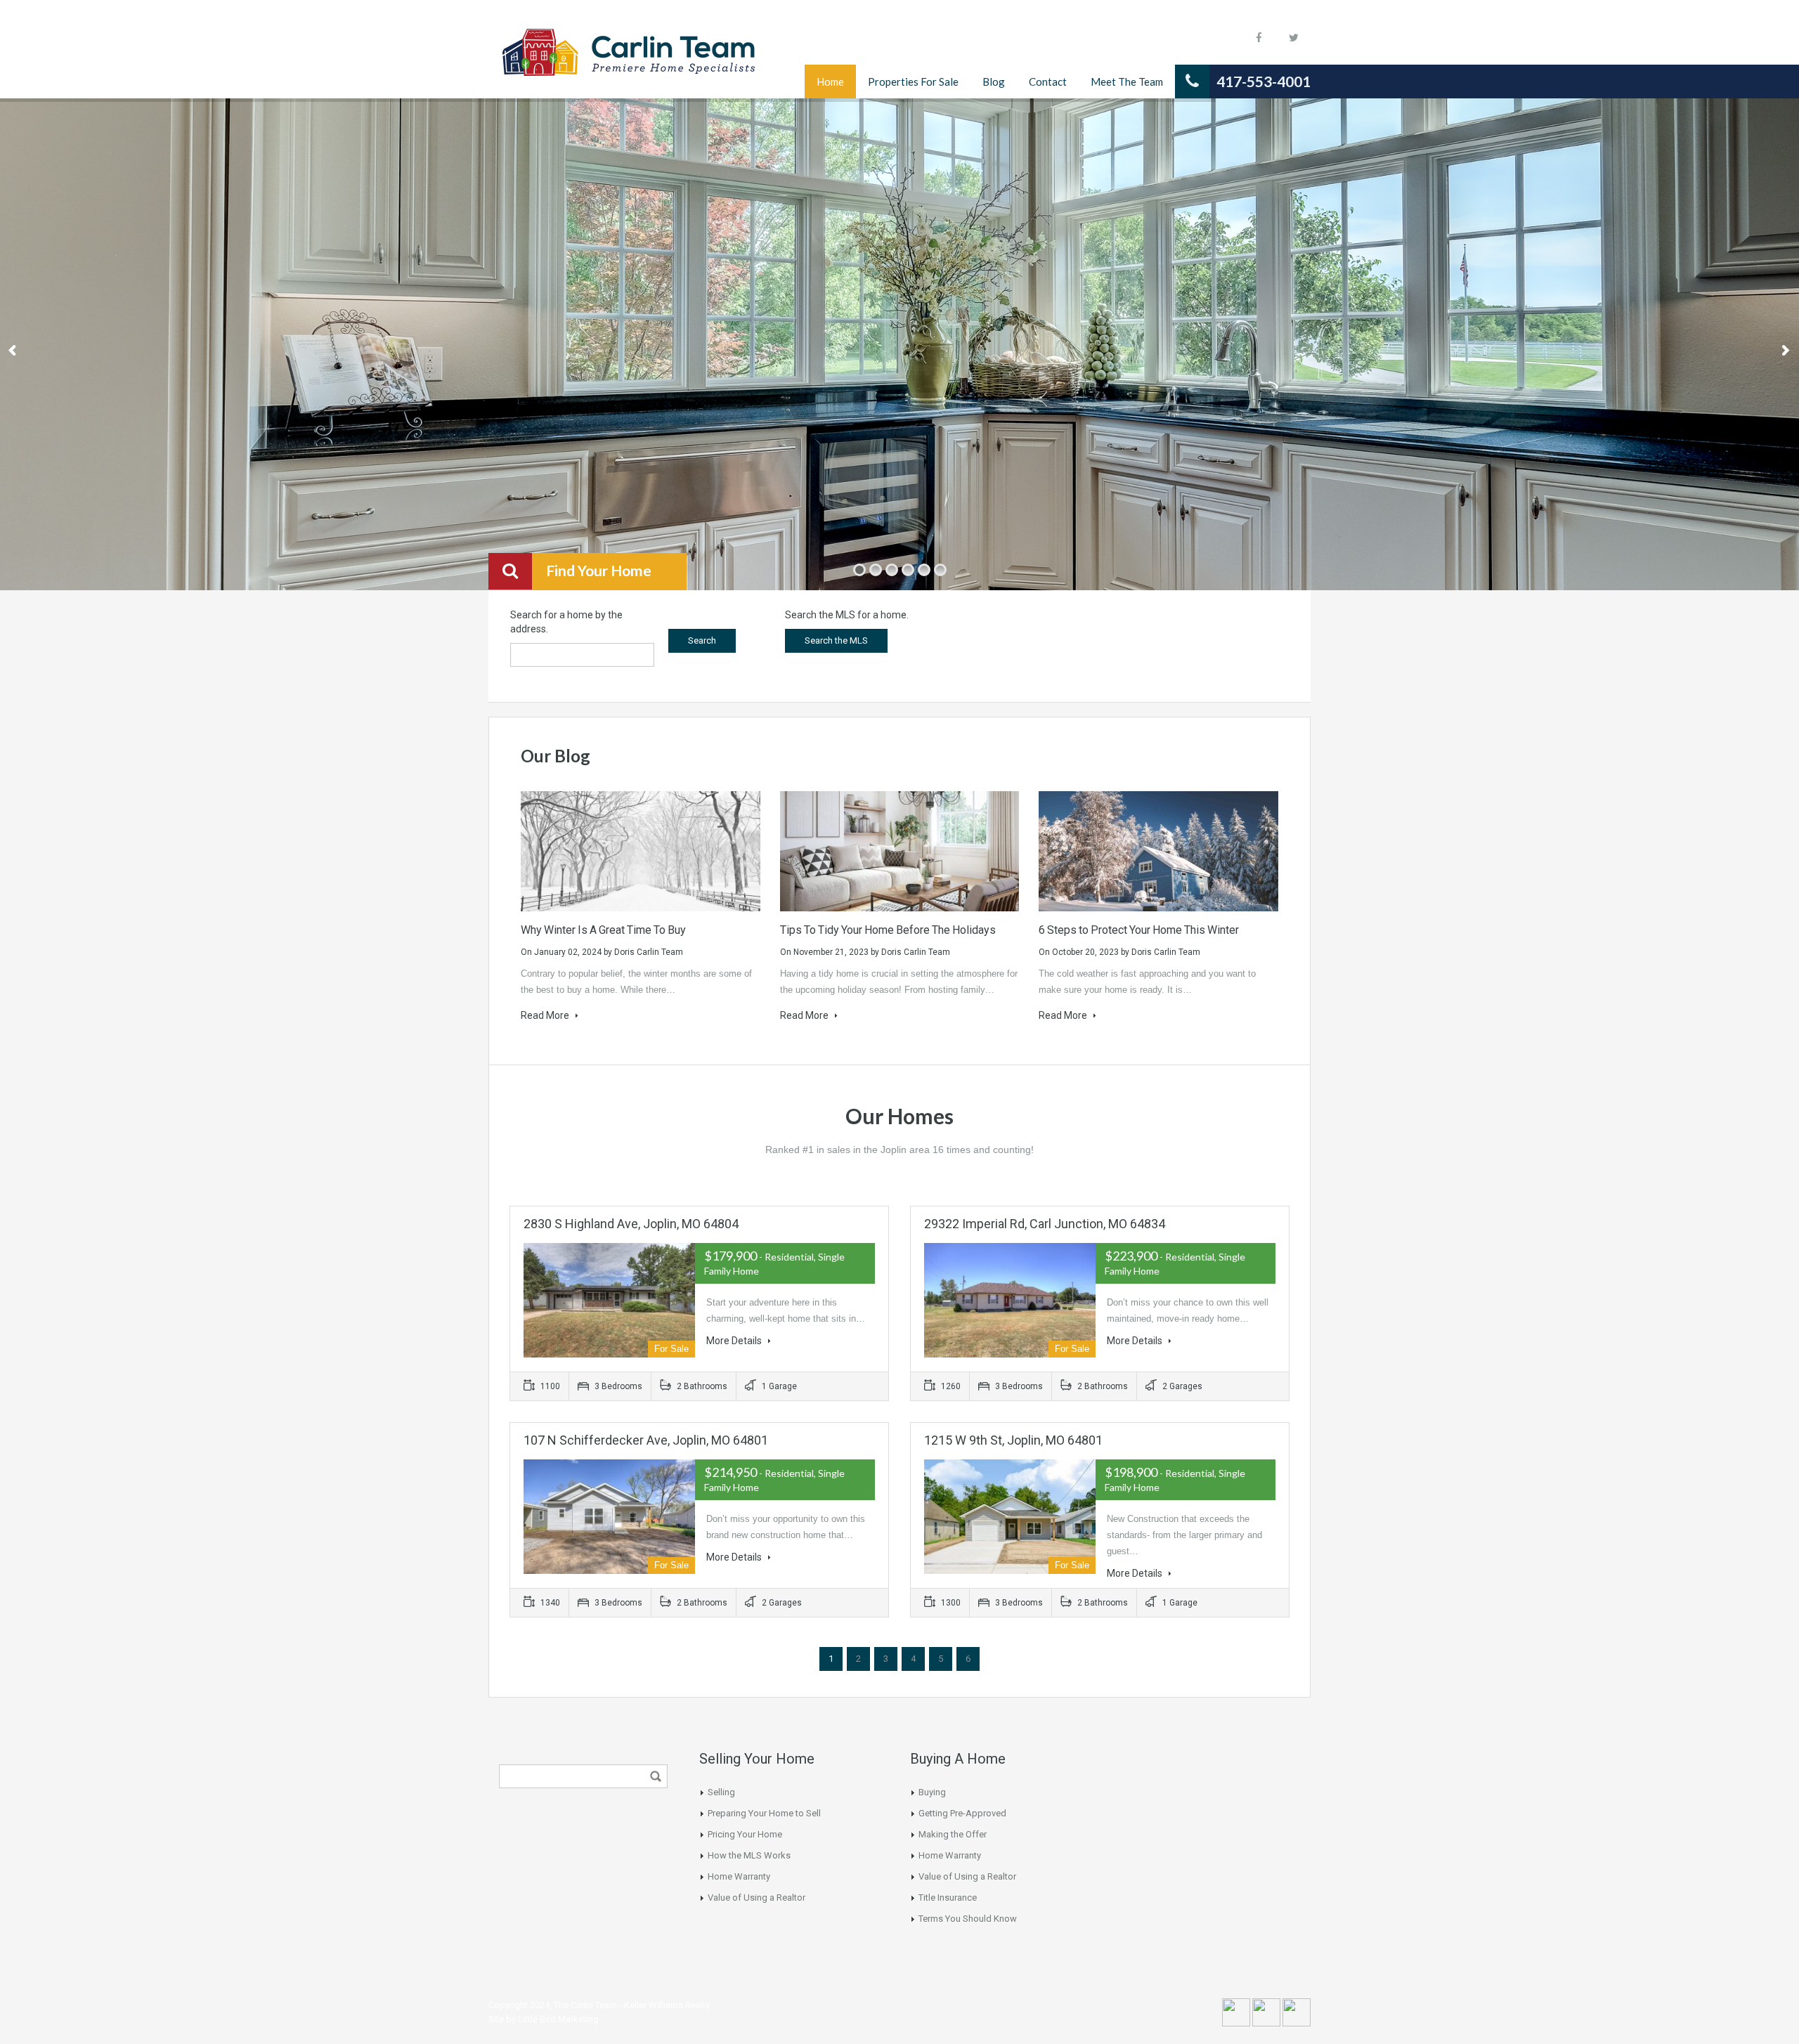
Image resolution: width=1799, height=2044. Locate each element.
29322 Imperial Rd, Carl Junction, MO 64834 (1045, 1224)
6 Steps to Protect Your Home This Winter (1139, 930)
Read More (546, 1015)
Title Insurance (948, 1897)
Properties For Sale (913, 82)
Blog (994, 82)
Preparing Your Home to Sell (764, 1813)
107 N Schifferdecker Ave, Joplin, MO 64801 (646, 1440)
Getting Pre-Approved (962, 1813)
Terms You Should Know (968, 1919)
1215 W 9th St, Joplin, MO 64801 (1013, 1440)
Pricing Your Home (745, 1834)
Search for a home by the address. (566, 622)
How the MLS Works (749, 1855)
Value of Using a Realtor (756, 1897)
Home (830, 82)
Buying (932, 1792)
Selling (721, 1792)
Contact (1048, 82)
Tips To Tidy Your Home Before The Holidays (888, 930)
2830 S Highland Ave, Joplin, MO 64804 (631, 1224)
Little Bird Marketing (558, 2019)
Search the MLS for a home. (847, 615)
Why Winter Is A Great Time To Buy (604, 930)
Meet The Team (1127, 82)
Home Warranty (739, 1876)
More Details (735, 1341)
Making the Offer (953, 1834)
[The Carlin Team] (629, 60)
